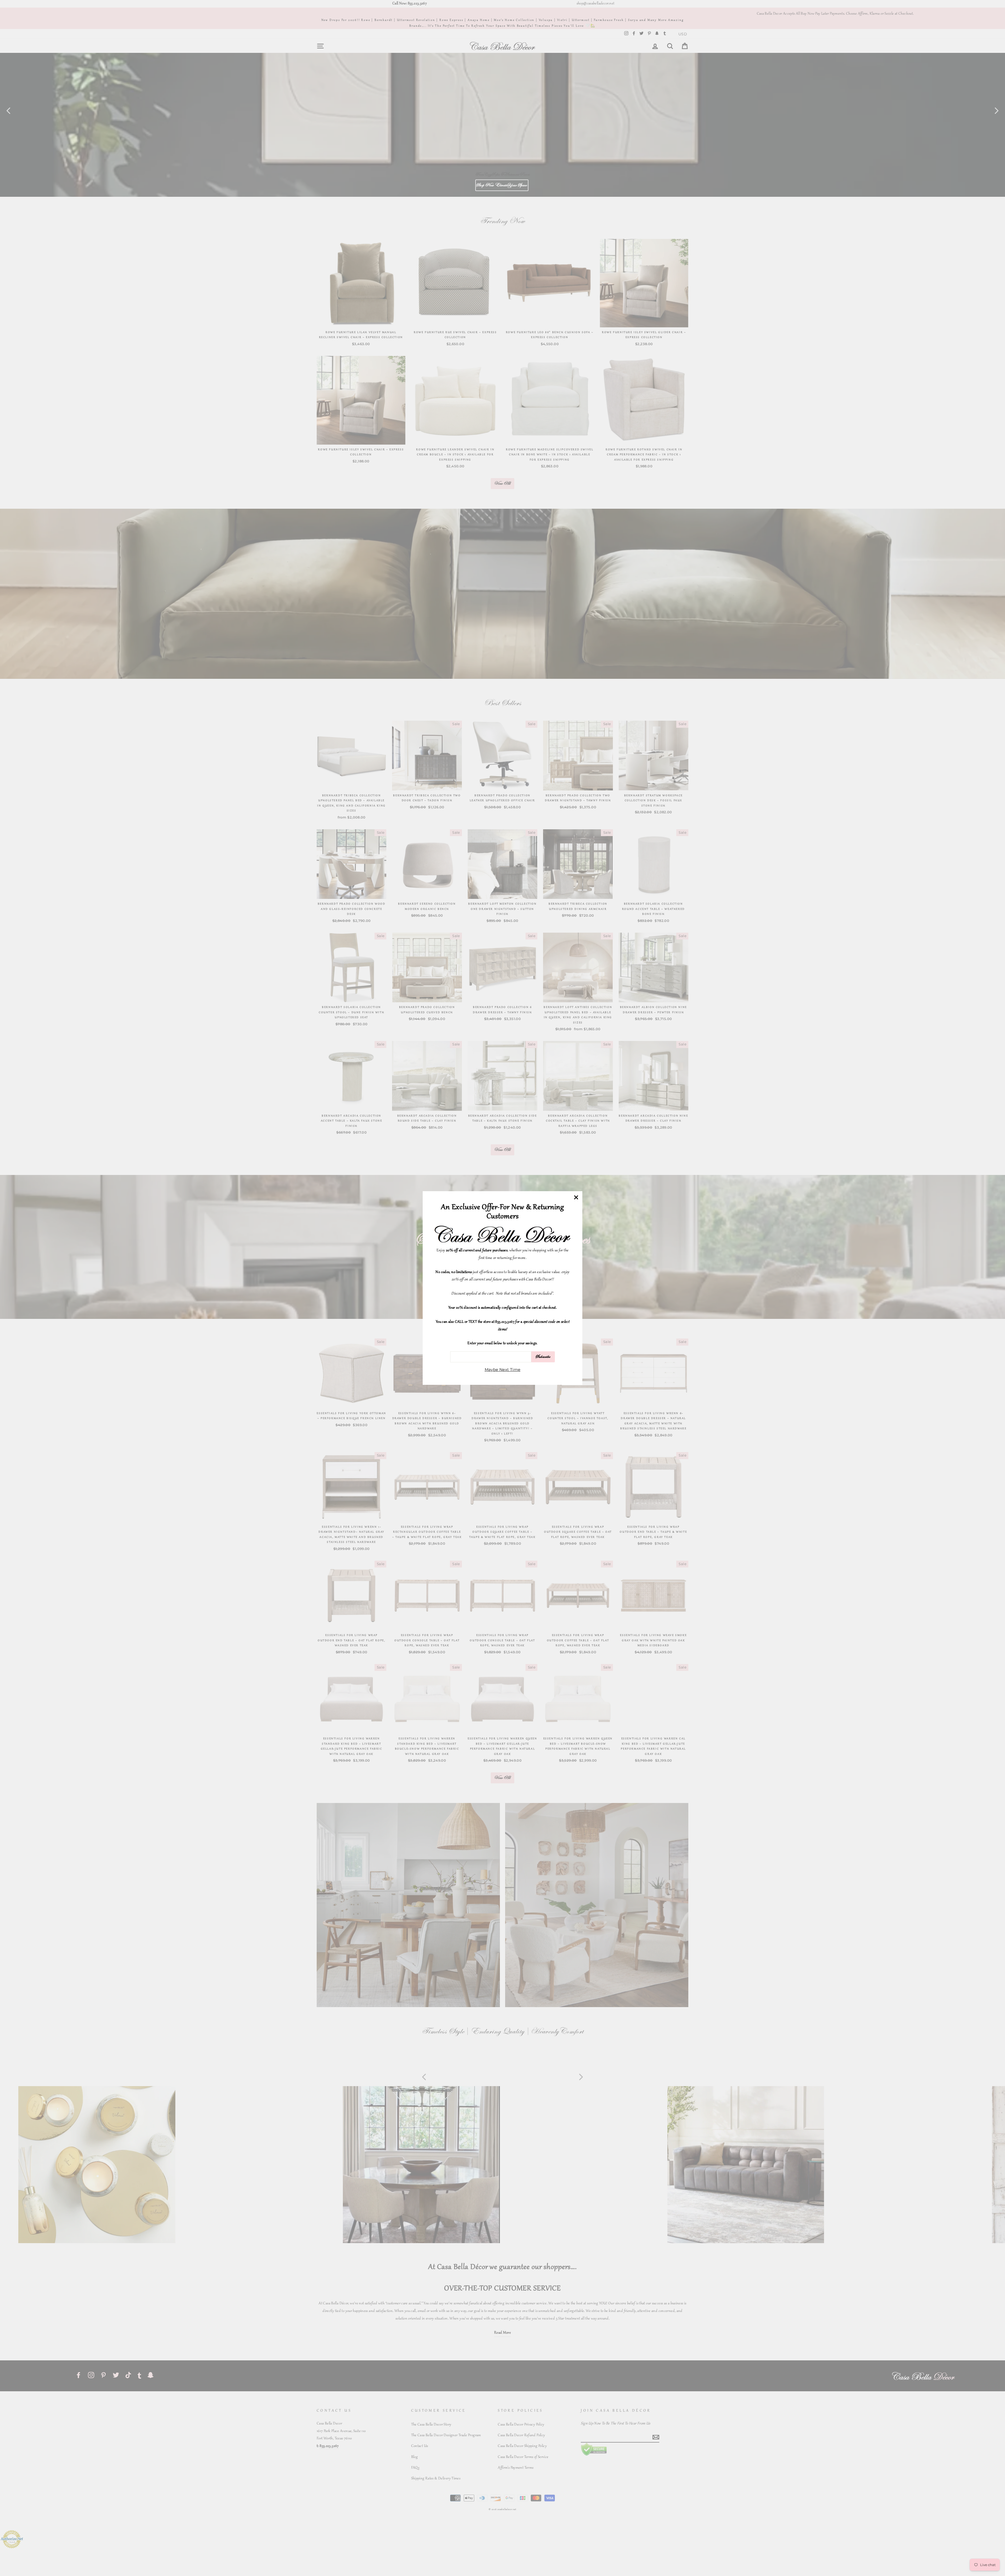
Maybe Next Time (503, 1370)
